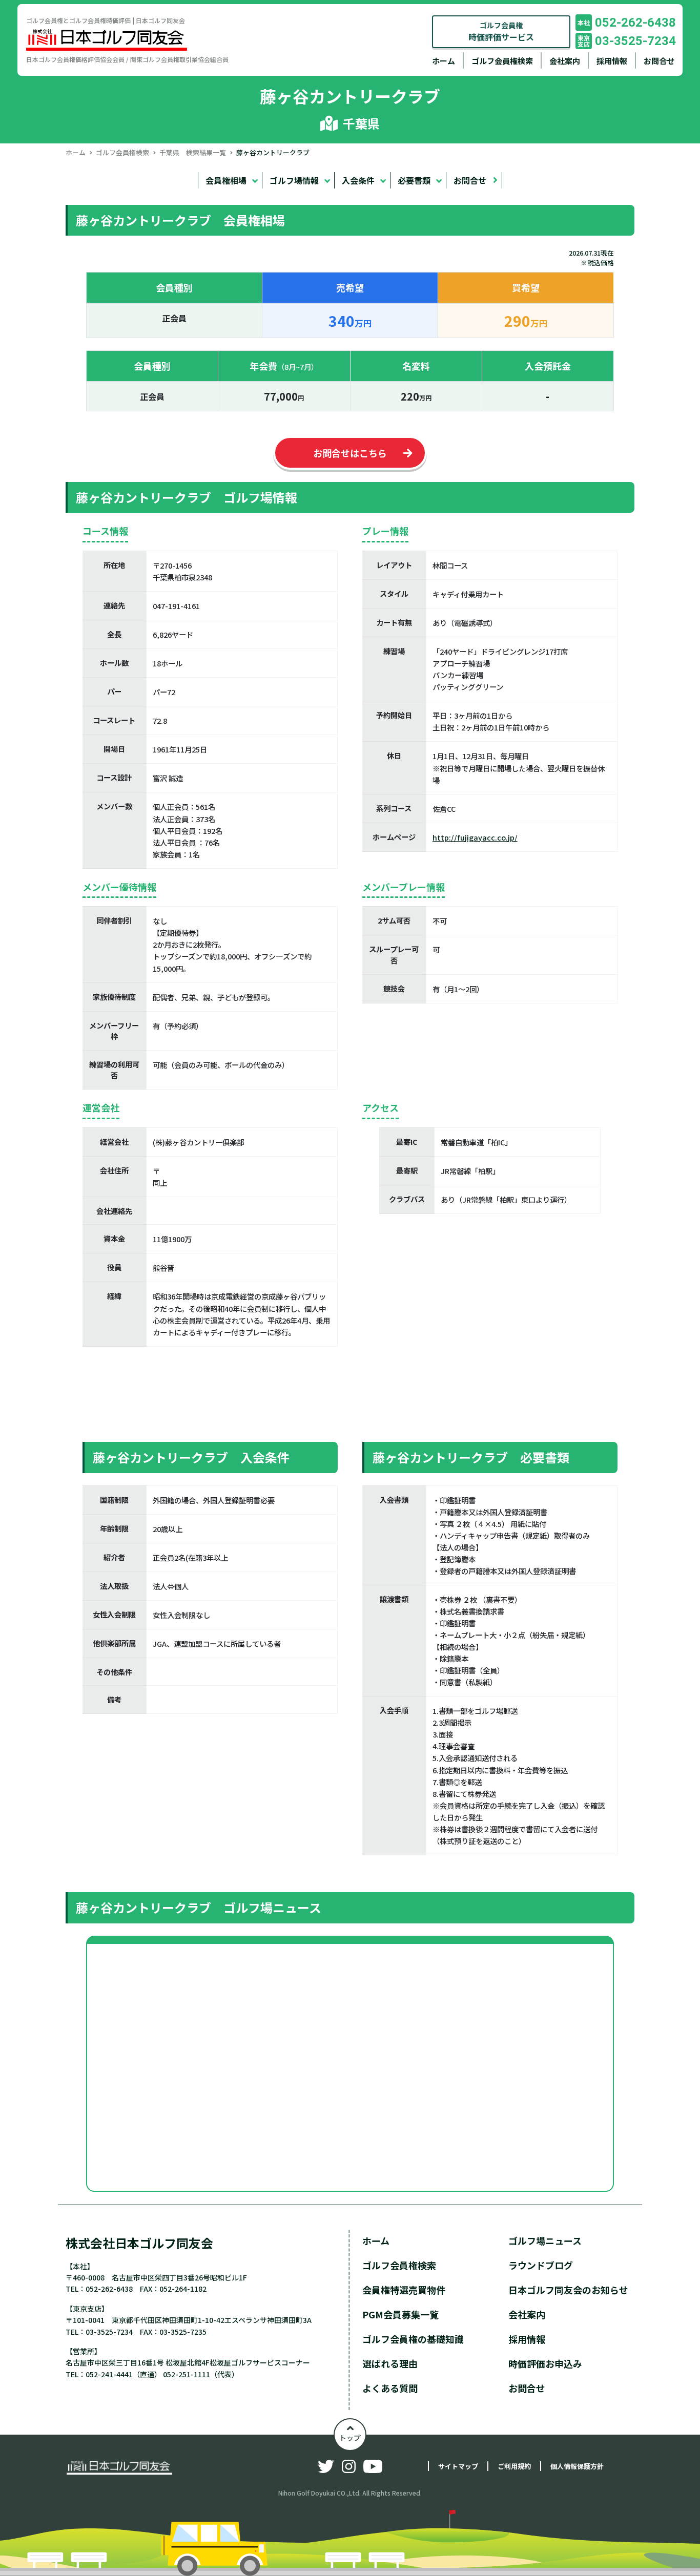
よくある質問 (390, 2388)
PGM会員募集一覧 (400, 2314)
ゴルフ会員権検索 (502, 61)
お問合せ (659, 61)
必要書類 (414, 180)
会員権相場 (226, 180)
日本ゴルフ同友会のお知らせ (568, 2290)
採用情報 (612, 61)
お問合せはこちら (350, 453)
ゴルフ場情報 (294, 180)
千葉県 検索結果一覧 (193, 152)
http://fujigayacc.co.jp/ (475, 837)
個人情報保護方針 (577, 2466)
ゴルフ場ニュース (545, 2240)
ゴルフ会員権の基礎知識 (413, 2339)
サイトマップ (458, 2466)
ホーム (444, 61)
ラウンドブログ (541, 2265)
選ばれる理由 (390, 2363)
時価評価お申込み (545, 2363)
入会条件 (358, 180)
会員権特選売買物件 (404, 2290)
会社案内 (565, 61)
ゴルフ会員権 (501, 32)
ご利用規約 (514, 2466)
